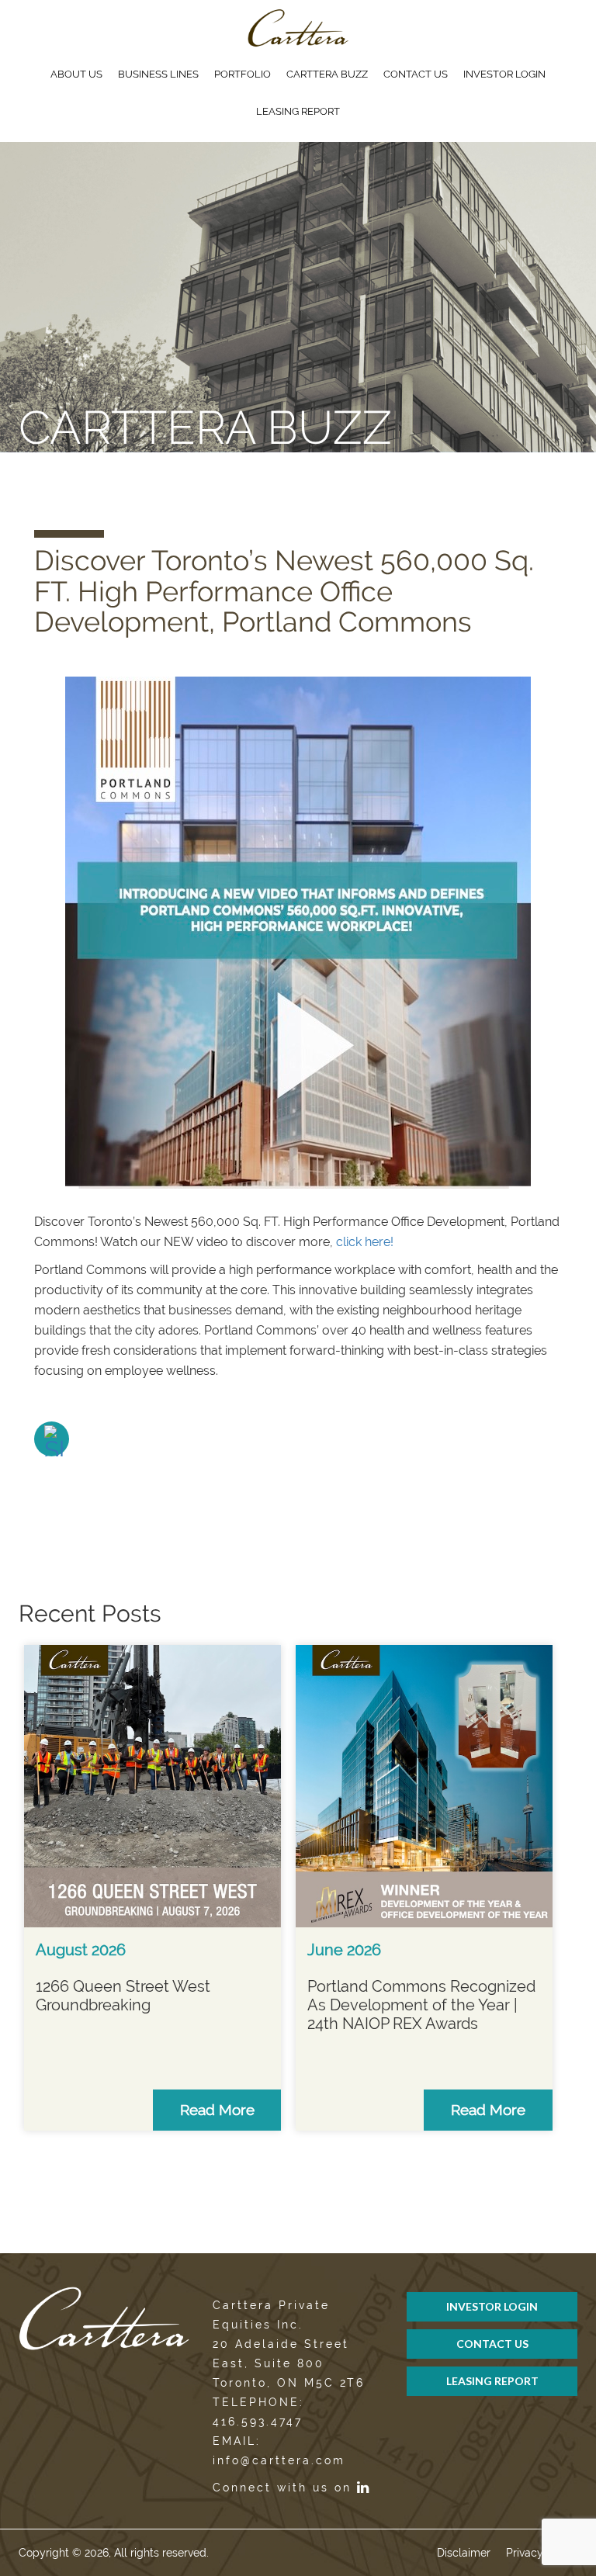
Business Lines (158, 74)
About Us (76, 74)
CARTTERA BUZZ (327, 74)
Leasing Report (298, 111)
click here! (365, 1242)
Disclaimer (464, 2553)
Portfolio (243, 74)
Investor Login (504, 74)
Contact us (416, 74)
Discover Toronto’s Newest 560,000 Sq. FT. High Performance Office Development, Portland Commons (284, 591)
